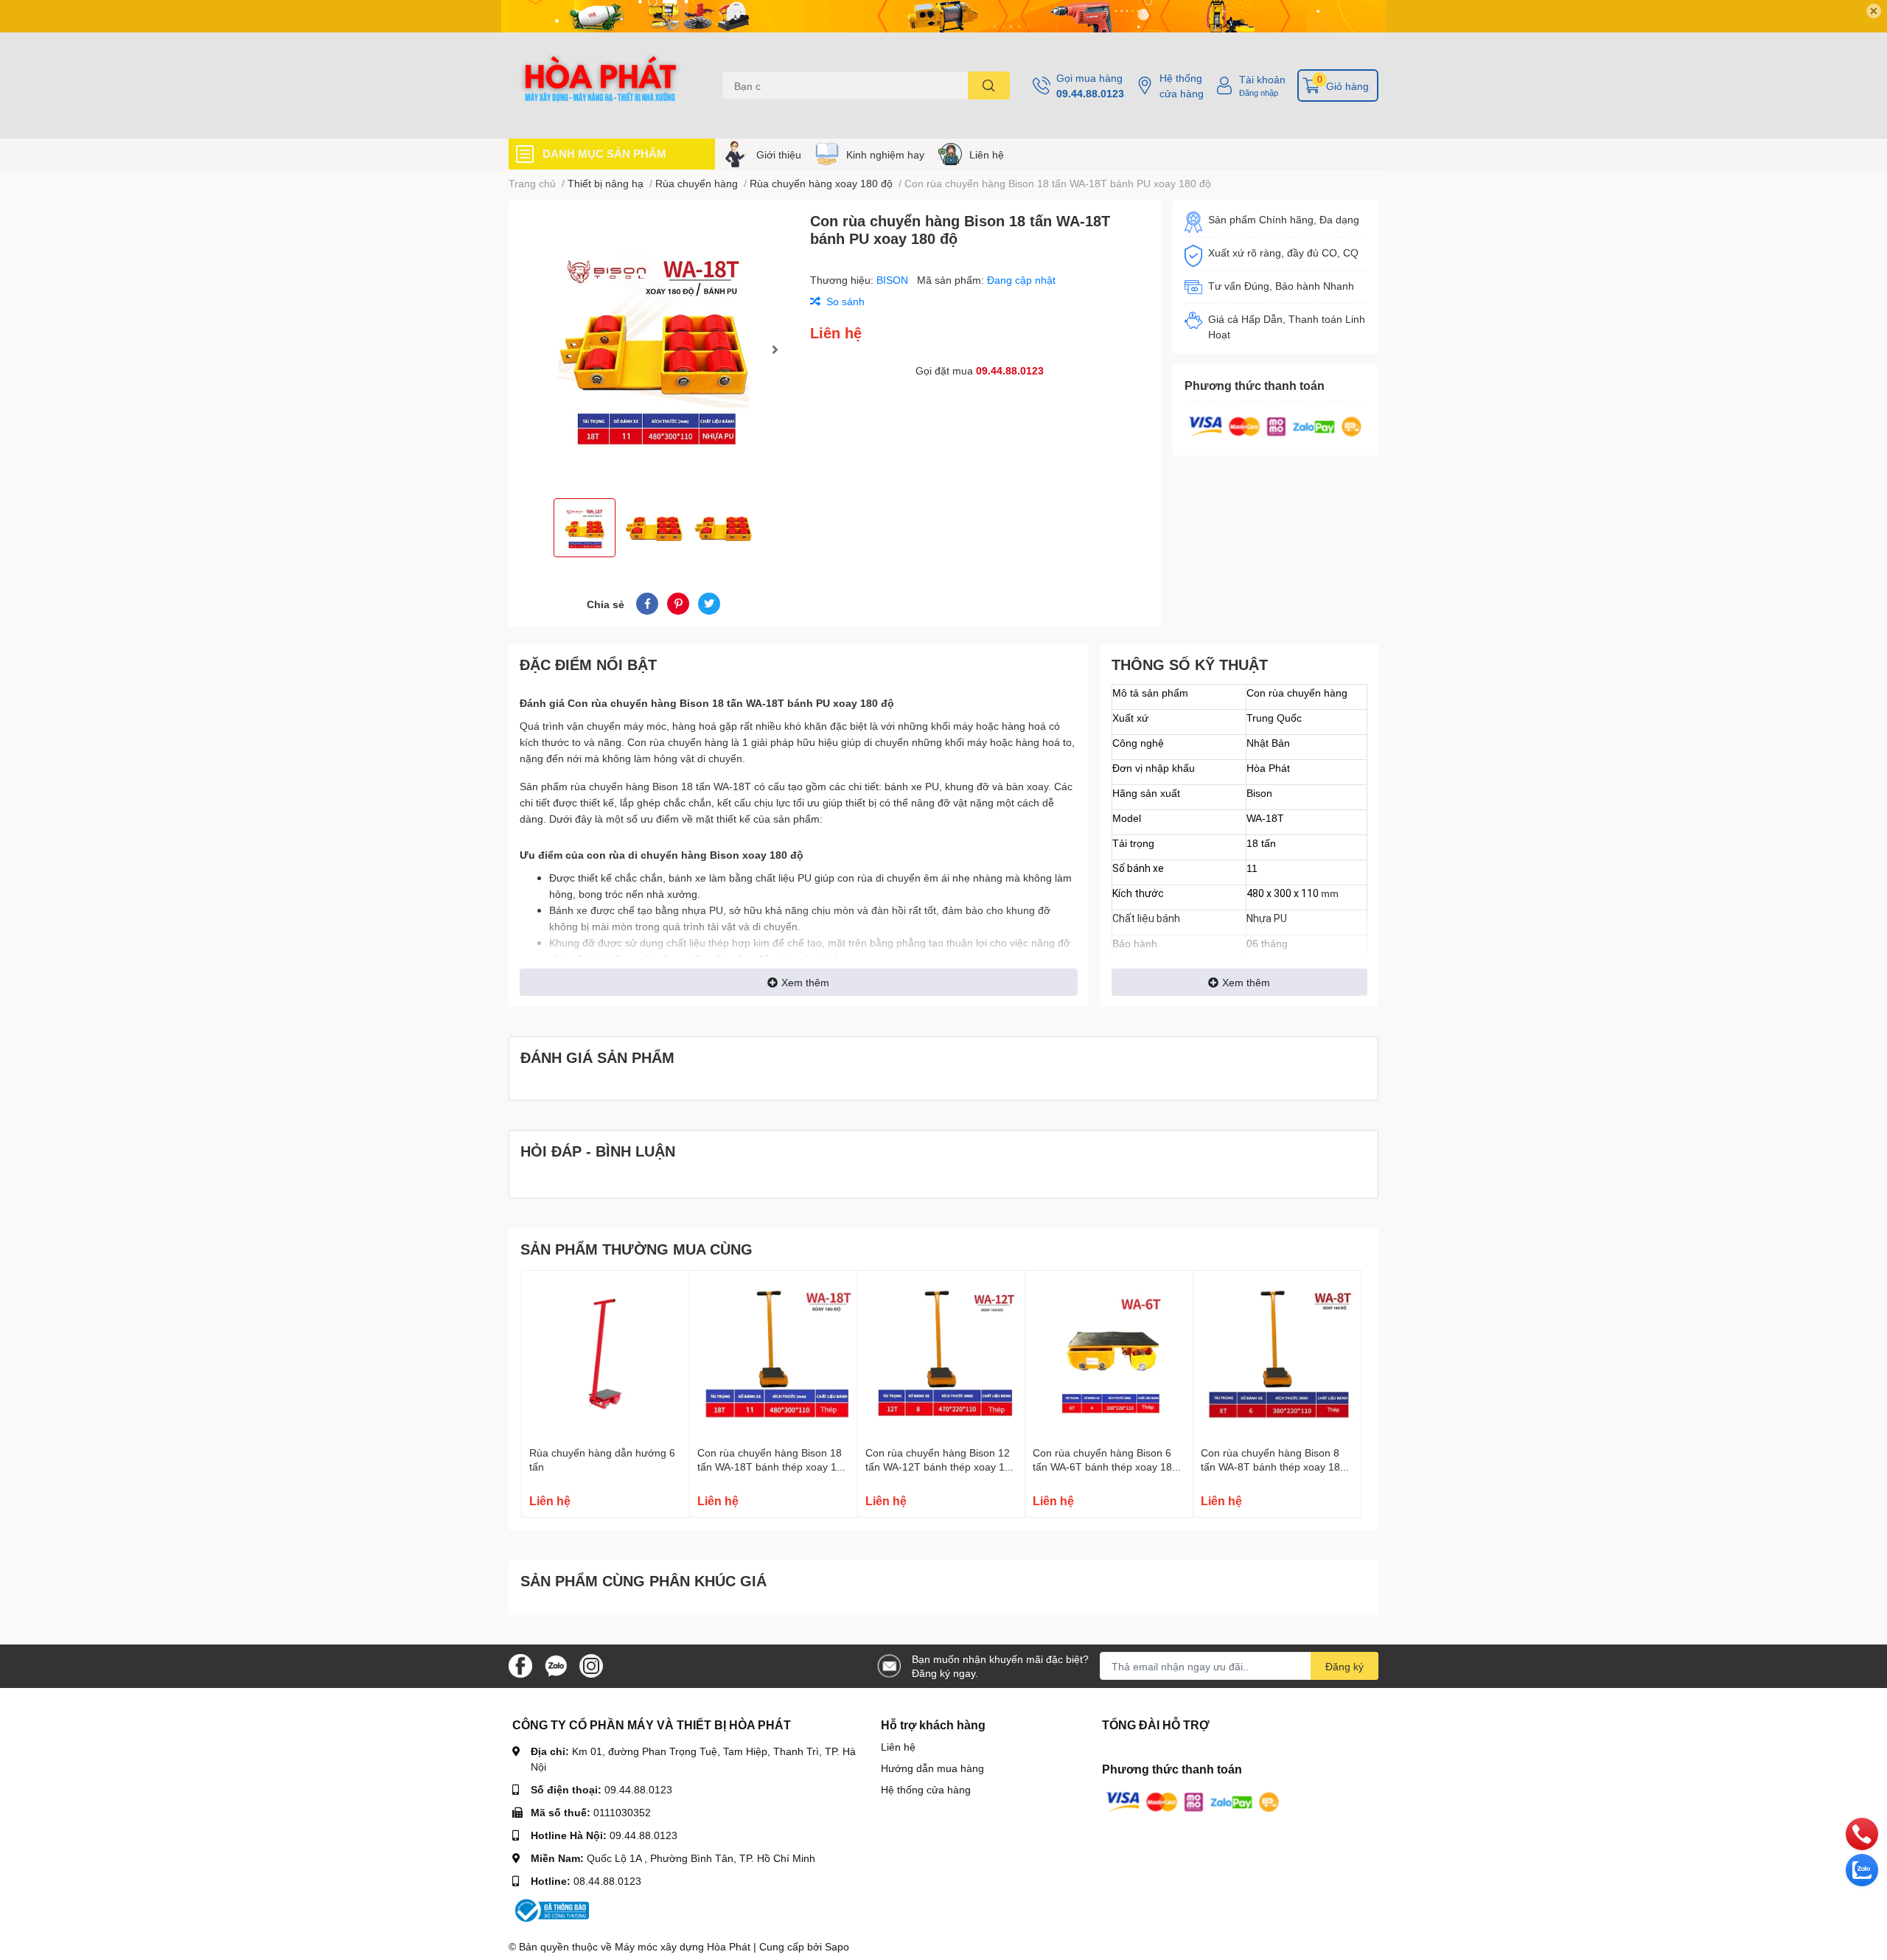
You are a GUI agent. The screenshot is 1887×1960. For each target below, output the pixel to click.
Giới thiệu (779, 154)
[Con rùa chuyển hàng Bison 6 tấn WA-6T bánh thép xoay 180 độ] (1109, 1354)
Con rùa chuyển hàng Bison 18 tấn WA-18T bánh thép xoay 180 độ (773, 1467)
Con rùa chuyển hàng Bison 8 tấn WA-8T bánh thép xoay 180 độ (1273, 1467)
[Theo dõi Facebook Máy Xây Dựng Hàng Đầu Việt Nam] (520, 1665)
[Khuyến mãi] (943, 16)
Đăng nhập (1259, 93)
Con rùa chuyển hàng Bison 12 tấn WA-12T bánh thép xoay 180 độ (941, 1467)
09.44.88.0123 (1090, 93)
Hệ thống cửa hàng (1182, 86)
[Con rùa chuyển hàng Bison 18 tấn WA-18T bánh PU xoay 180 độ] (653, 349)
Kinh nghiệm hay (885, 154)
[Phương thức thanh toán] (1275, 425)
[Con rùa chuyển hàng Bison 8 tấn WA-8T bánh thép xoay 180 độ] (1277, 1354)
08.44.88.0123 (607, 1881)
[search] (989, 86)
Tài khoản (1262, 79)
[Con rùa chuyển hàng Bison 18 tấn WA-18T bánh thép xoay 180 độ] (774, 1354)
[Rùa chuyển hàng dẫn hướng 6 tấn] (606, 1354)
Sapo (837, 1946)
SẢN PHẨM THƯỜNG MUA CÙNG (636, 1249)
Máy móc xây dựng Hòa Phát (683, 1946)
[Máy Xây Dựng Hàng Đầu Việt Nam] (600, 86)
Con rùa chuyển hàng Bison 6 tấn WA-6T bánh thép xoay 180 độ (1105, 1467)
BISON (894, 280)
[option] (653, 349)
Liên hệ (987, 154)
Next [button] (775, 349)
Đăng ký (1344, 1666)
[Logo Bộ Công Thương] (551, 1910)
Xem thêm (805, 982)
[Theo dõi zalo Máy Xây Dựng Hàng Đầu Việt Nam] (556, 1665)
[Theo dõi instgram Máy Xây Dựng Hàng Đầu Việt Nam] (591, 1665)
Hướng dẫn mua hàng (932, 1768)
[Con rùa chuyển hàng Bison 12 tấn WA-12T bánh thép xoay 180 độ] (942, 1354)
